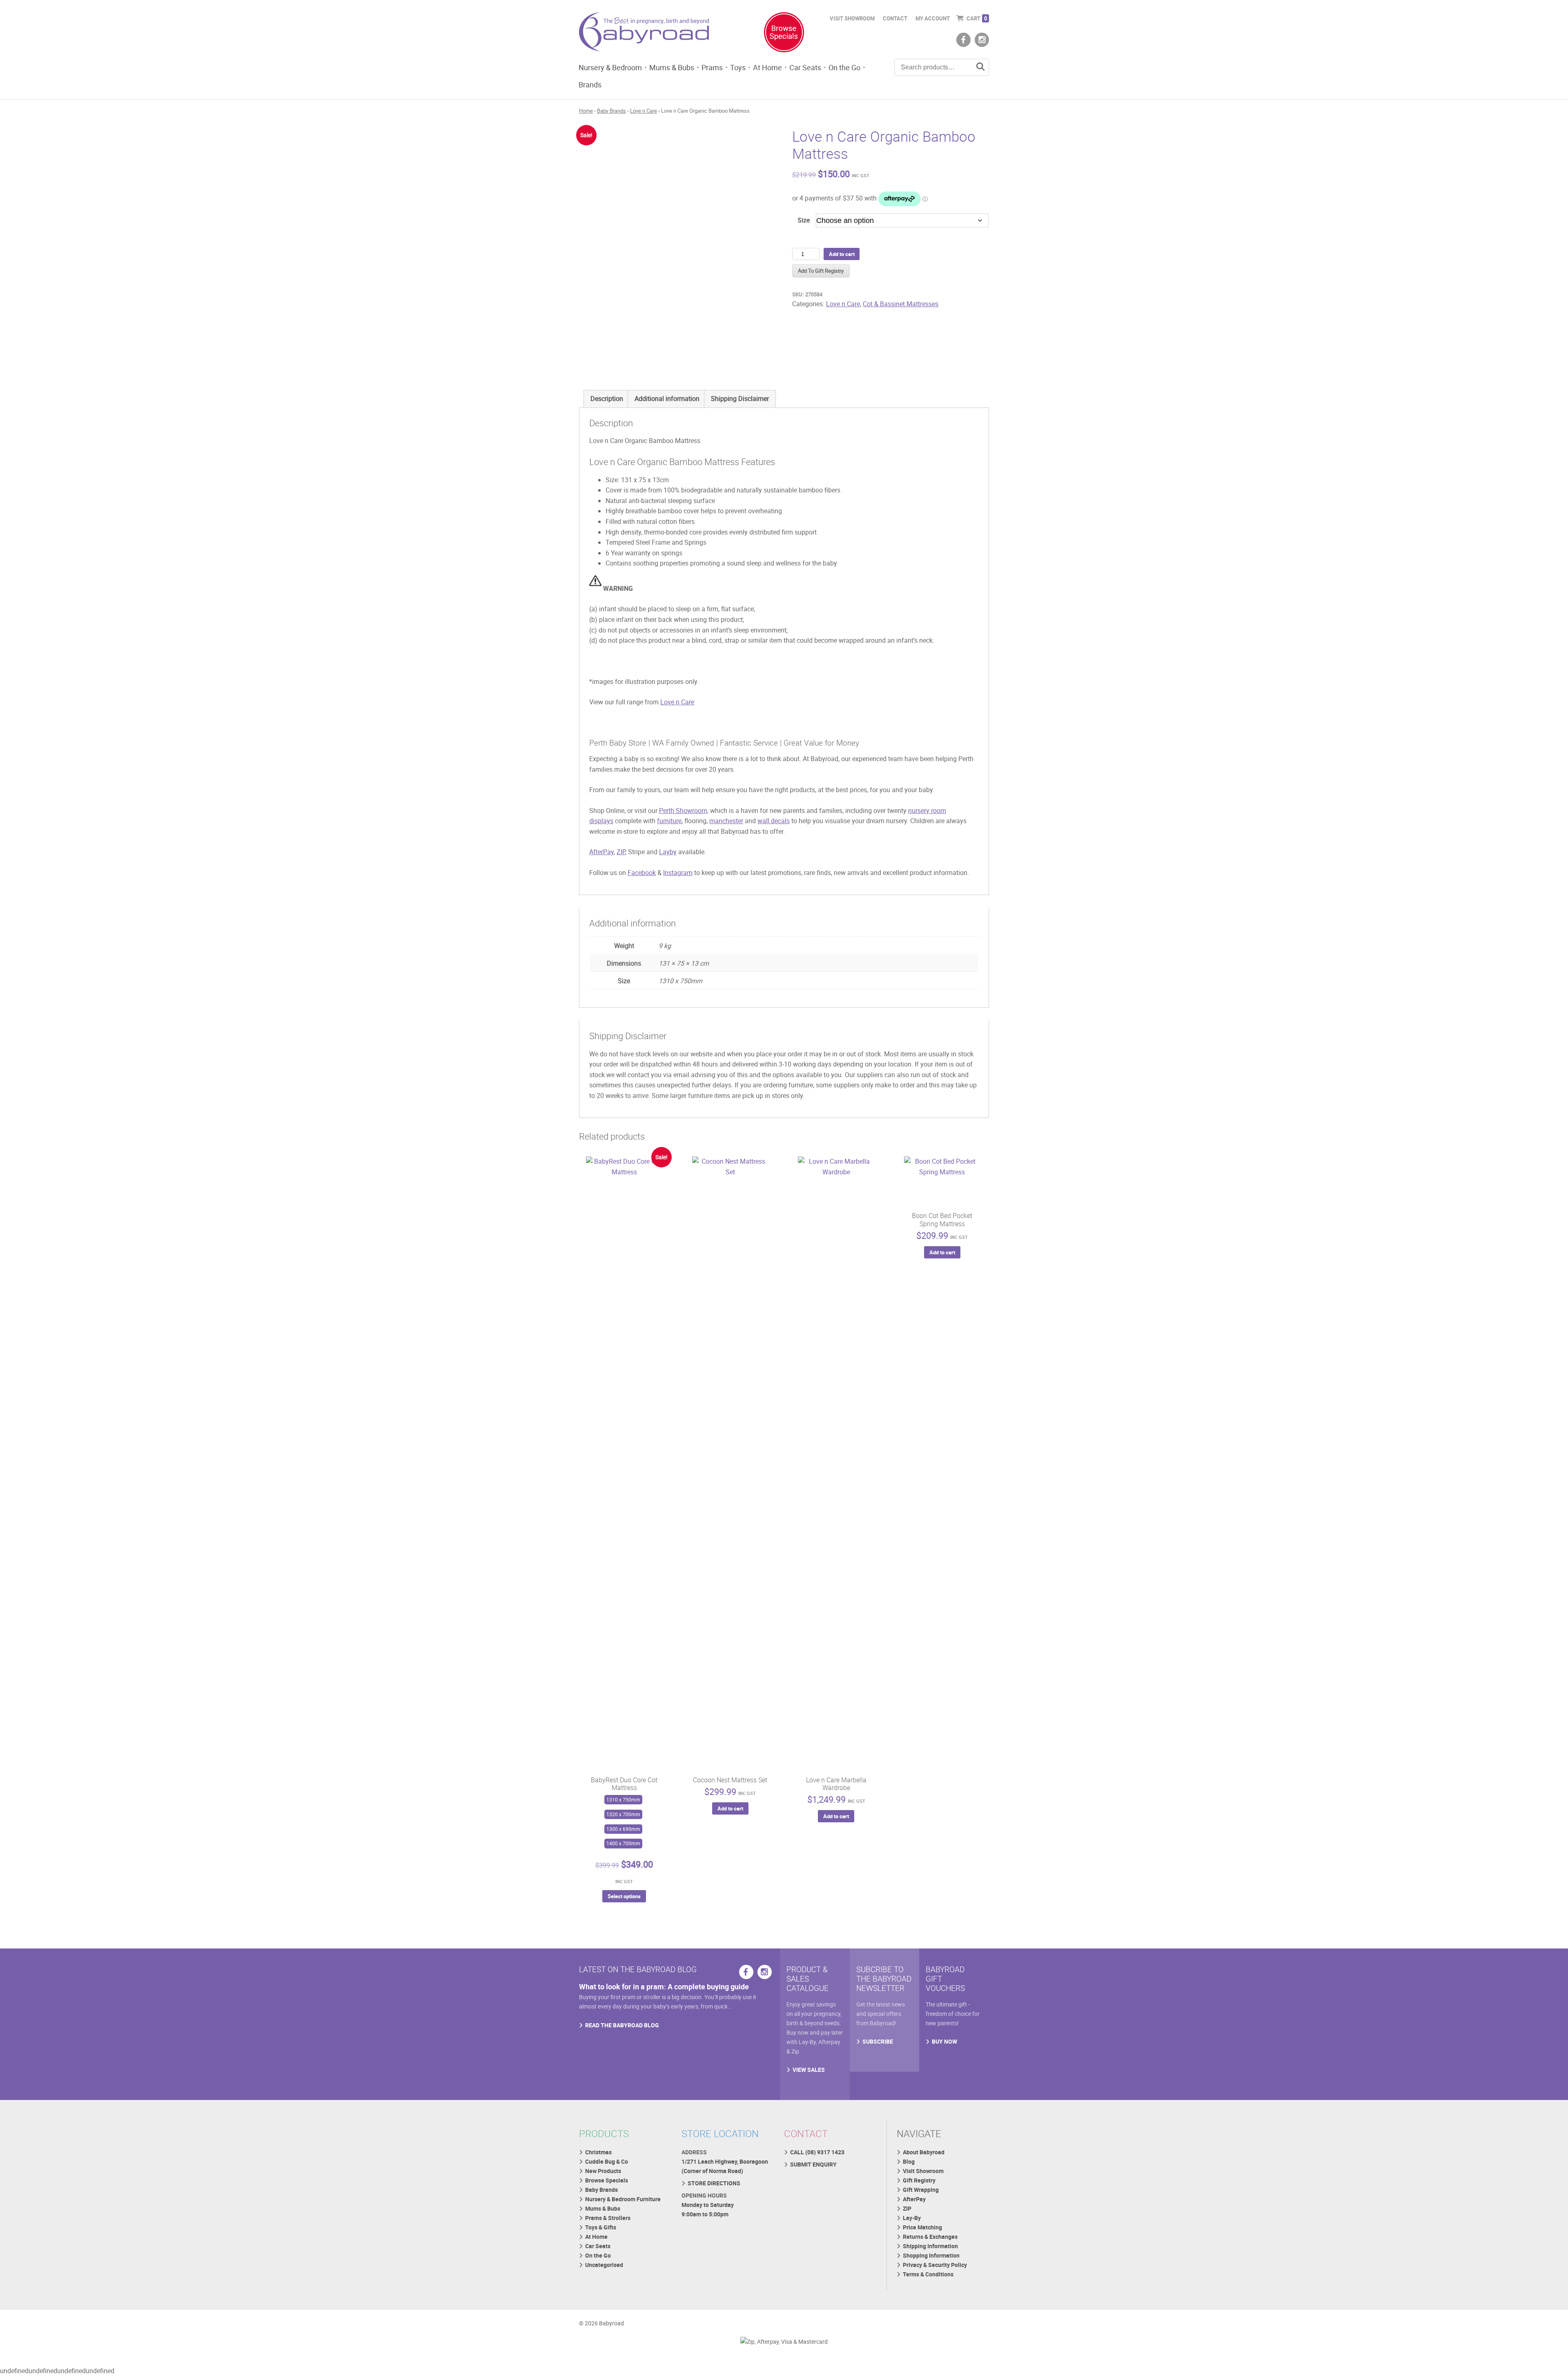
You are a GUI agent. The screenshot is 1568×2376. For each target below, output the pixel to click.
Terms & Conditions (928, 2274)
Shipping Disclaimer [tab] (740, 399)
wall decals (774, 821)
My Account (933, 18)
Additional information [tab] (667, 399)
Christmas (598, 2152)
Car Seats (805, 67)
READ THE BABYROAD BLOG (622, 2025)
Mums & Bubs (672, 67)
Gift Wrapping (921, 2190)
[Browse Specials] (784, 34)
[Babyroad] (644, 33)
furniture (669, 821)
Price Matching (922, 2227)
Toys (738, 67)
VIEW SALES (809, 2070)
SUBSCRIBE (878, 2041)
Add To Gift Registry (821, 271)
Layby (668, 852)
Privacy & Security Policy (935, 2265)
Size (804, 220)
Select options (624, 1896)
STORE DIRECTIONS (714, 2183)
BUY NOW (944, 2041)
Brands (590, 85)
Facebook (642, 873)
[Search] (980, 67)
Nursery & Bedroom (610, 67)
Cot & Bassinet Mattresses (901, 304)
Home (586, 111)
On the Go (844, 67)
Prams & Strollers (608, 2218)
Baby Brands (611, 111)
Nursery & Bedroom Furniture (623, 2199)
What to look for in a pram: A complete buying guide (664, 1986)
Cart (977, 18)
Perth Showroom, (684, 811)
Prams (712, 67)
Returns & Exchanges (930, 2237)
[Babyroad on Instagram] (982, 40)
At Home (767, 67)
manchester (726, 821)
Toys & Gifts (601, 2227)
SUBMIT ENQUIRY (813, 2164)
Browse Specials (607, 2180)
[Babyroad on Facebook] (963, 40)
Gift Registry (919, 2180)
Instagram (678, 873)
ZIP (621, 852)
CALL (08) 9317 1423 (817, 2152)
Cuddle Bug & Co (607, 2161)
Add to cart (842, 254)
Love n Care (644, 111)
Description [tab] (607, 399)
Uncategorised (604, 2265)
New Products (603, 2171)
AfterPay (601, 852)
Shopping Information (931, 2255)
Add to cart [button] (730, 1808)
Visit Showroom (852, 18)
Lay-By (912, 2218)
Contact (895, 18)
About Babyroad (924, 2152)
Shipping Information (930, 2246)
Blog (909, 2161)
